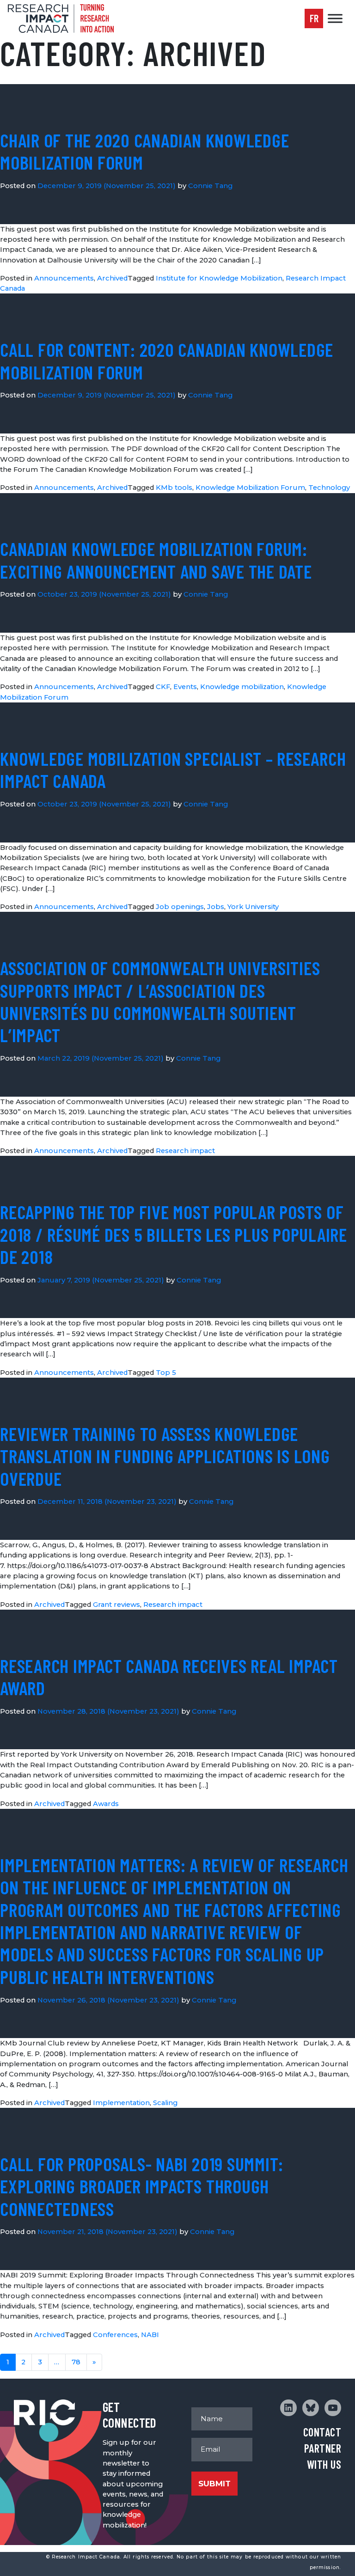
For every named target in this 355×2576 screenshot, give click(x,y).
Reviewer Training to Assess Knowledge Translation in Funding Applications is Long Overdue (165, 1456)
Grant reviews (116, 1605)
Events (185, 687)
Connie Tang (210, 186)
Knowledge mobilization (242, 687)
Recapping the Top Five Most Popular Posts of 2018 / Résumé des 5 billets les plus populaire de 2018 (174, 1234)
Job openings (180, 907)
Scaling (165, 2103)
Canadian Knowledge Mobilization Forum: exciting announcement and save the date (156, 560)
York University (253, 907)
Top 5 (166, 1373)
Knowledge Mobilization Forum (250, 488)
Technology (329, 488)
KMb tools (174, 488)
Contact (322, 2432)
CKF (163, 687)
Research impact (185, 1151)
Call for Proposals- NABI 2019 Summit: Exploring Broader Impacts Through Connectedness (142, 2186)
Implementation (121, 2103)
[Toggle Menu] (335, 18)
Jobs (216, 907)
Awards (106, 1804)
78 (76, 2362)
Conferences (115, 2335)
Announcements (64, 278)
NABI (150, 2335)
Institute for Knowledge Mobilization (219, 278)
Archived (112, 278)
